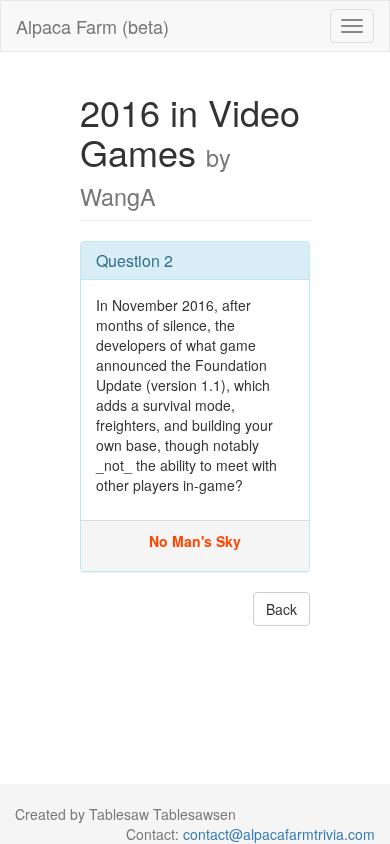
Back (281, 609)
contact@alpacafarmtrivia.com (279, 834)
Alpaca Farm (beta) (92, 26)
